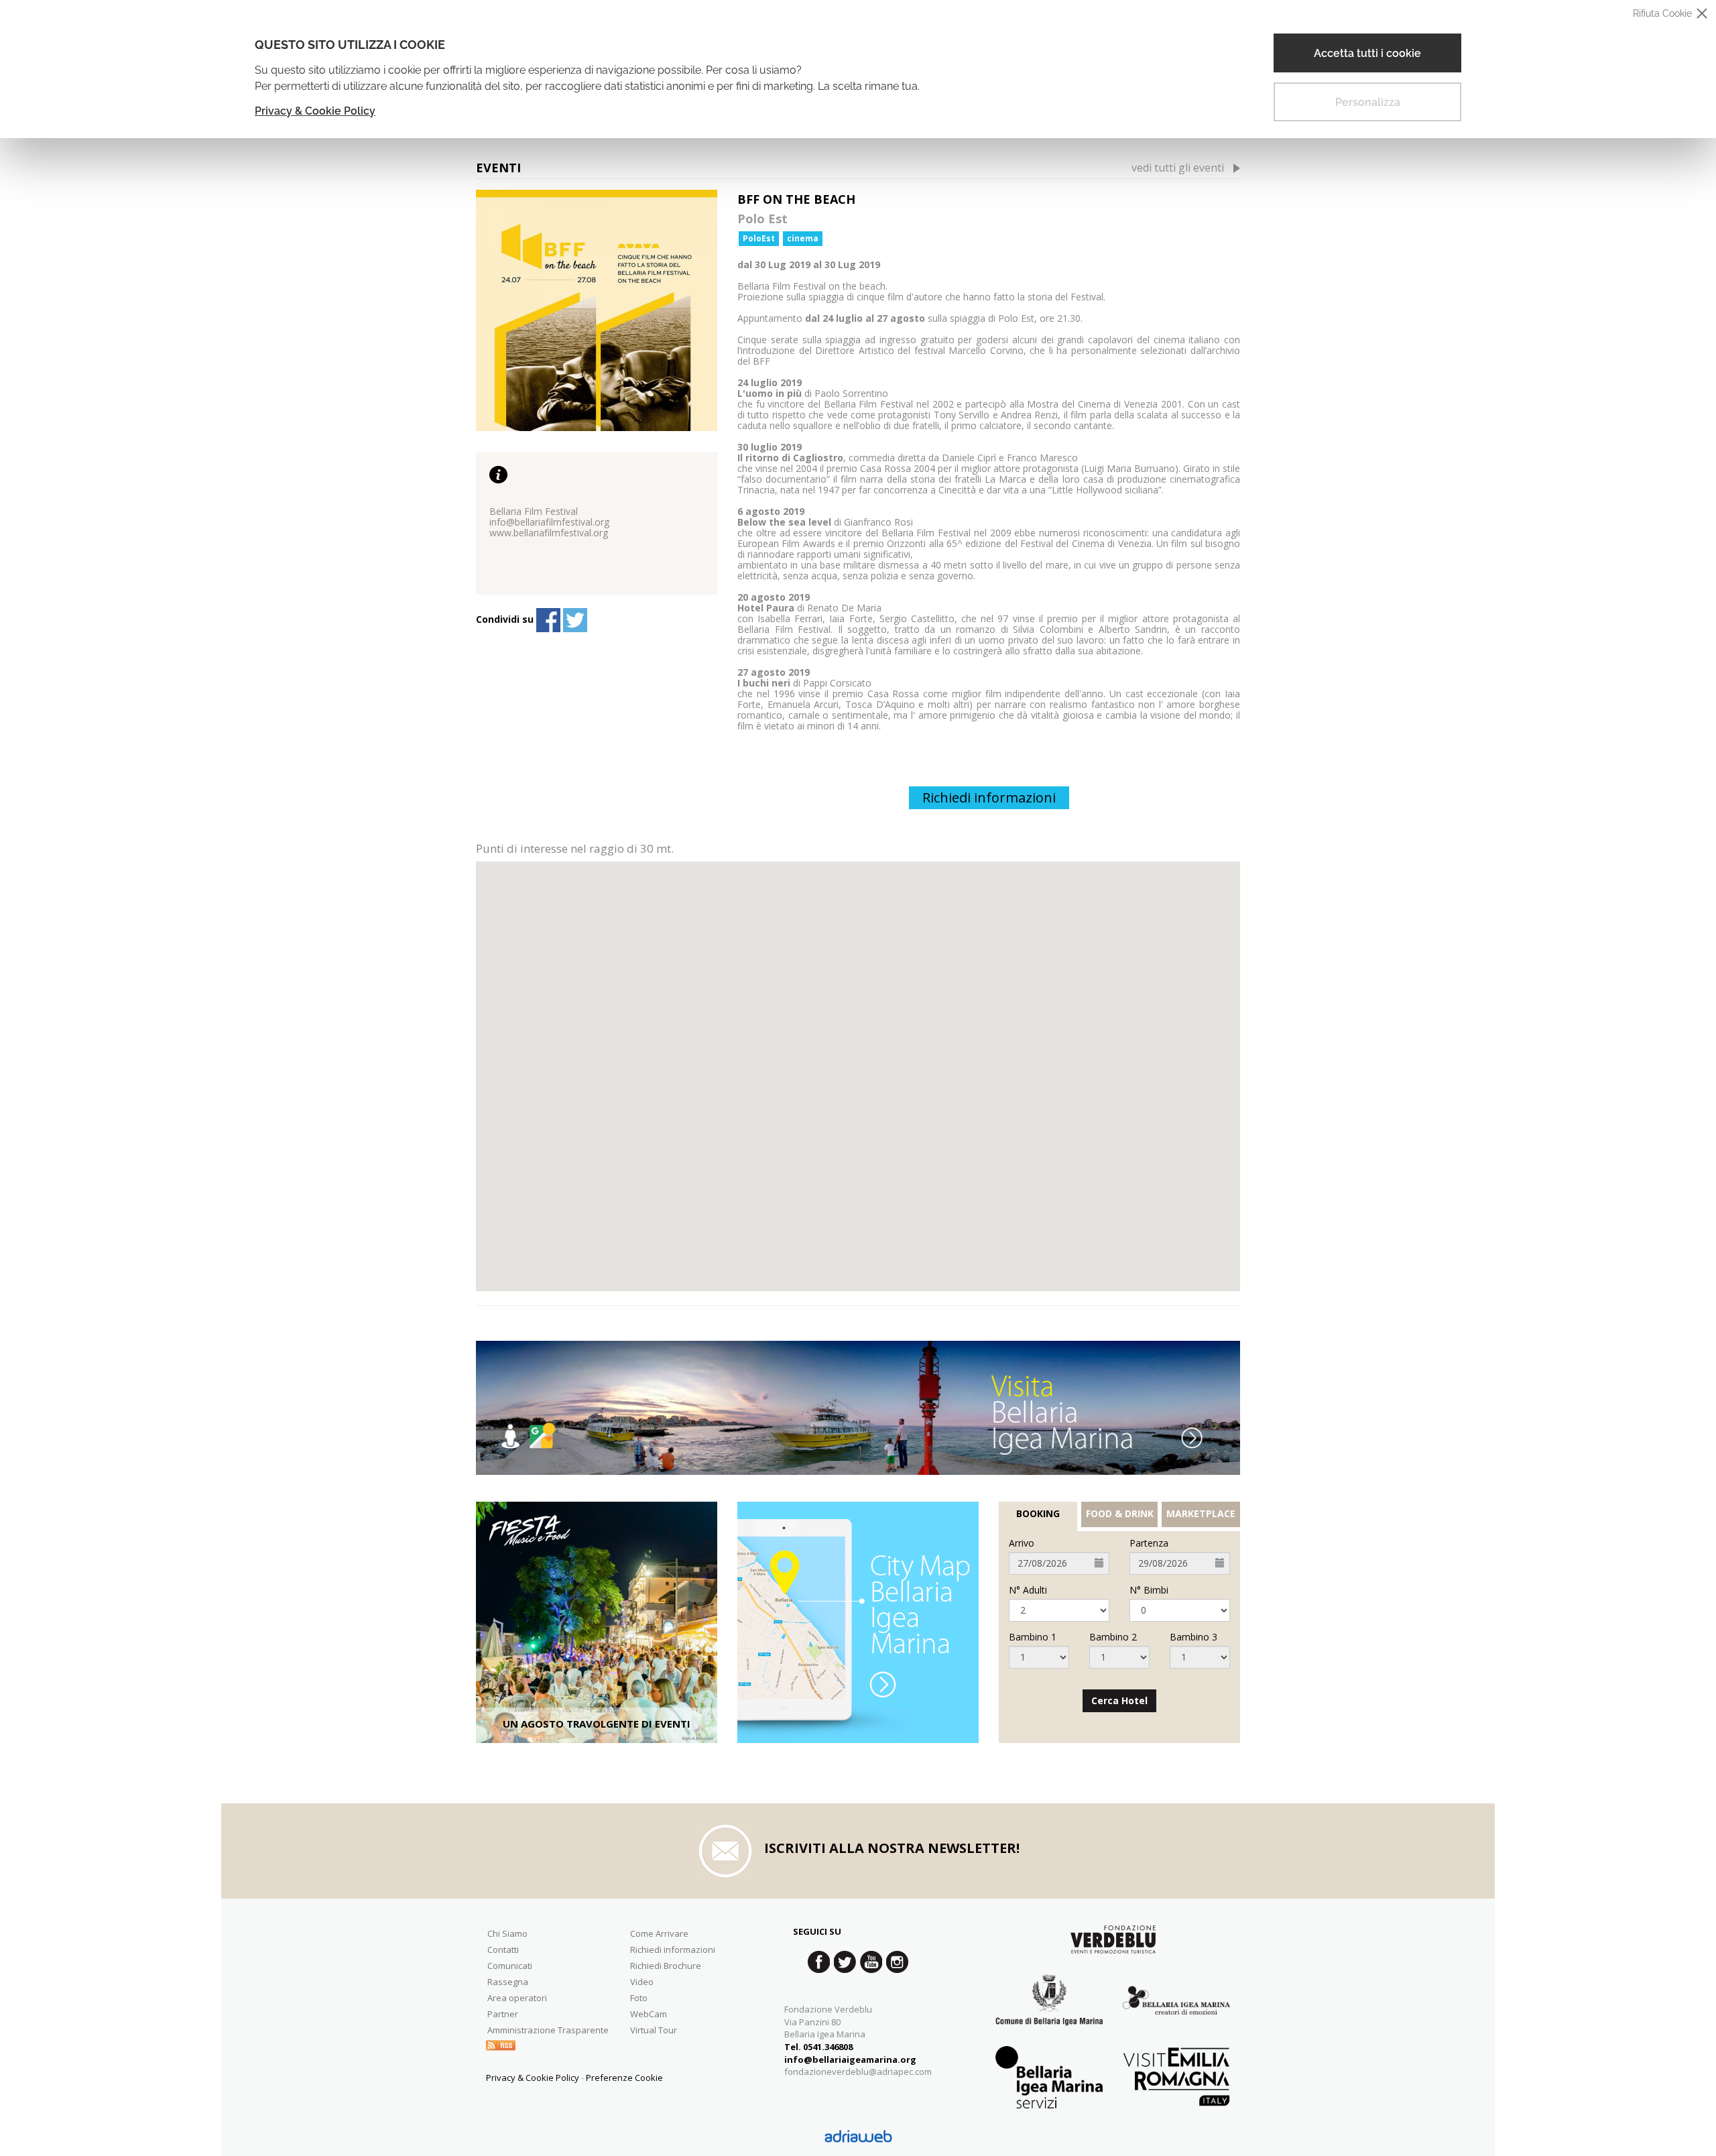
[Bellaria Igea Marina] (858, 1408)
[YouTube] (871, 1962)
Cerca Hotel (1119, 1700)
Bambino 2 (1113, 1637)
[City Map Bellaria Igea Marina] (858, 1622)
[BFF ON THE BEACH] (597, 310)
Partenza (1149, 1543)
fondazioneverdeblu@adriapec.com (858, 2072)
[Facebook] (548, 620)
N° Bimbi (1149, 1590)
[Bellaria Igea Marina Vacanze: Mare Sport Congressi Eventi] (1176, 2010)
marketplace (1201, 1514)
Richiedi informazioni (989, 797)
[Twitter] (575, 620)
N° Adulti (1028, 1590)
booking (1038, 1514)
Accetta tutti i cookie (1367, 53)
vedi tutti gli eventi (1178, 168)
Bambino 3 (1193, 1637)
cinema (803, 238)
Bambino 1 (1033, 1637)
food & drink (1120, 1514)
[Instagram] (897, 1962)
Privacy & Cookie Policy (315, 111)
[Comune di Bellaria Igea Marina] (1049, 2010)
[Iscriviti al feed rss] (501, 2044)
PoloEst (759, 238)
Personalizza (1368, 102)
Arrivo (1022, 1543)
